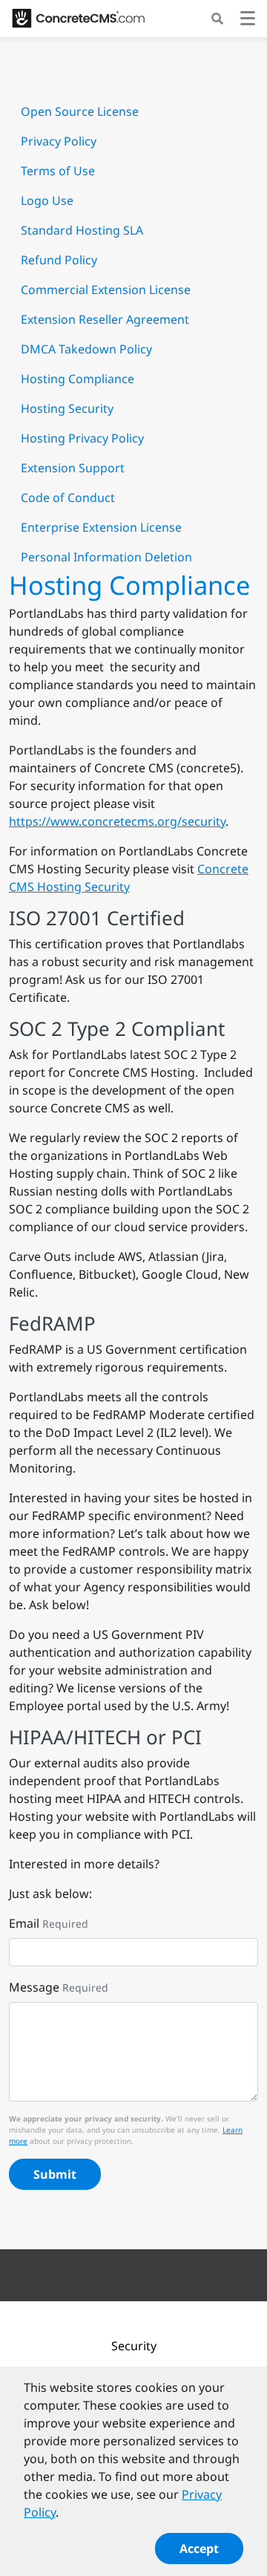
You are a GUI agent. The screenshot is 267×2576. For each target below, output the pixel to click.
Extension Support (73, 468)
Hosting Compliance (78, 379)
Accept (199, 2549)
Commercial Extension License (106, 290)
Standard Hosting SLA (82, 230)
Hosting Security (67, 408)
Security (134, 2346)
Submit (55, 2174)
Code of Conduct (68, 498)
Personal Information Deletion (106, 557)
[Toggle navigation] (248, 20)
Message (34, 1987)
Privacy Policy (59, 141)
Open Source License (80, 111)
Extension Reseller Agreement (105, 319)
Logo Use (47, 200)
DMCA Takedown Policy (86, 349)
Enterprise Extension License (101, 527)
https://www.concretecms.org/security (117, 821)
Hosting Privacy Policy (82, 438)
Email (24, 1923)
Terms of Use (58, 171)
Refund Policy (59, 260)
